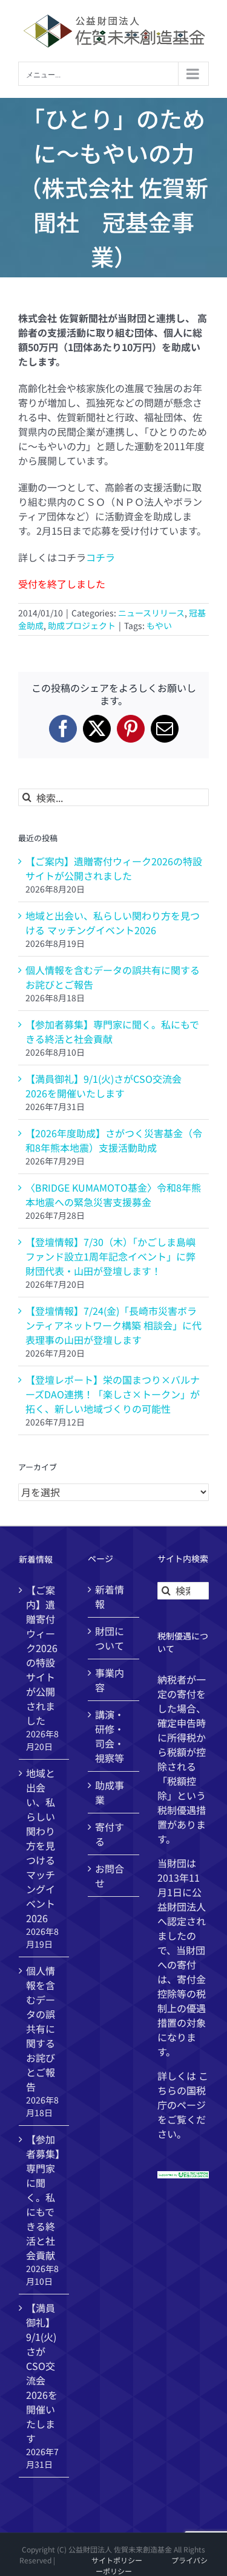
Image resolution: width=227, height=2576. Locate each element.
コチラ (100, 557)
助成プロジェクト (82, 625)
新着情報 (110, 1596)
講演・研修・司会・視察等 (110, 1736)
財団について (110, 1638)
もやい (159, 625)
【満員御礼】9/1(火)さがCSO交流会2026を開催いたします (104, 1086)
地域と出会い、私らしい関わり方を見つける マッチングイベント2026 (113, 923)
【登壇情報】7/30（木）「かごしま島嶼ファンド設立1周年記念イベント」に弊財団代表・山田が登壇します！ (110, 1256)
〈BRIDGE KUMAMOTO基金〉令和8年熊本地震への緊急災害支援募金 (113, 1195)
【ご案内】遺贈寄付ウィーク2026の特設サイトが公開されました (114, 868)
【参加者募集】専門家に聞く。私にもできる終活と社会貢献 (112, 1031)
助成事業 (110, 1792)
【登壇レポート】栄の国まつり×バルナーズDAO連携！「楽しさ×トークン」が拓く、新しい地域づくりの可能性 (113, 1394)
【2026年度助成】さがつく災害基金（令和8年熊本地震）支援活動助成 (114, 1140)
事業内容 (110, 1680)
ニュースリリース (151, 613)
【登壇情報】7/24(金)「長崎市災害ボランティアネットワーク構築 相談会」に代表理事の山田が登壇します (113, 1325)
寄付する (110, 1834)
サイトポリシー (117, 2560)
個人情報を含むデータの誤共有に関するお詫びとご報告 (41, 2029)
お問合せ (110, 1876)
